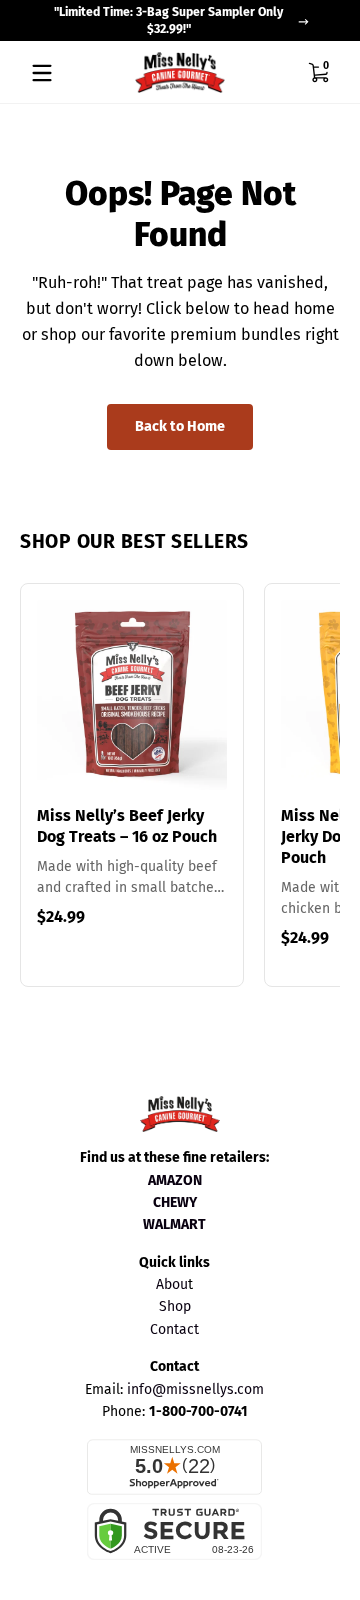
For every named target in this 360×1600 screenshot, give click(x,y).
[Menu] (42, 73)
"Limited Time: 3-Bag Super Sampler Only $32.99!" (168, 20)
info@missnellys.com (195, 1389)
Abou (172, 1284)
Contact (174, 1329)
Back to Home (180, 426)
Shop (175, 1306)
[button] (318, 73)
